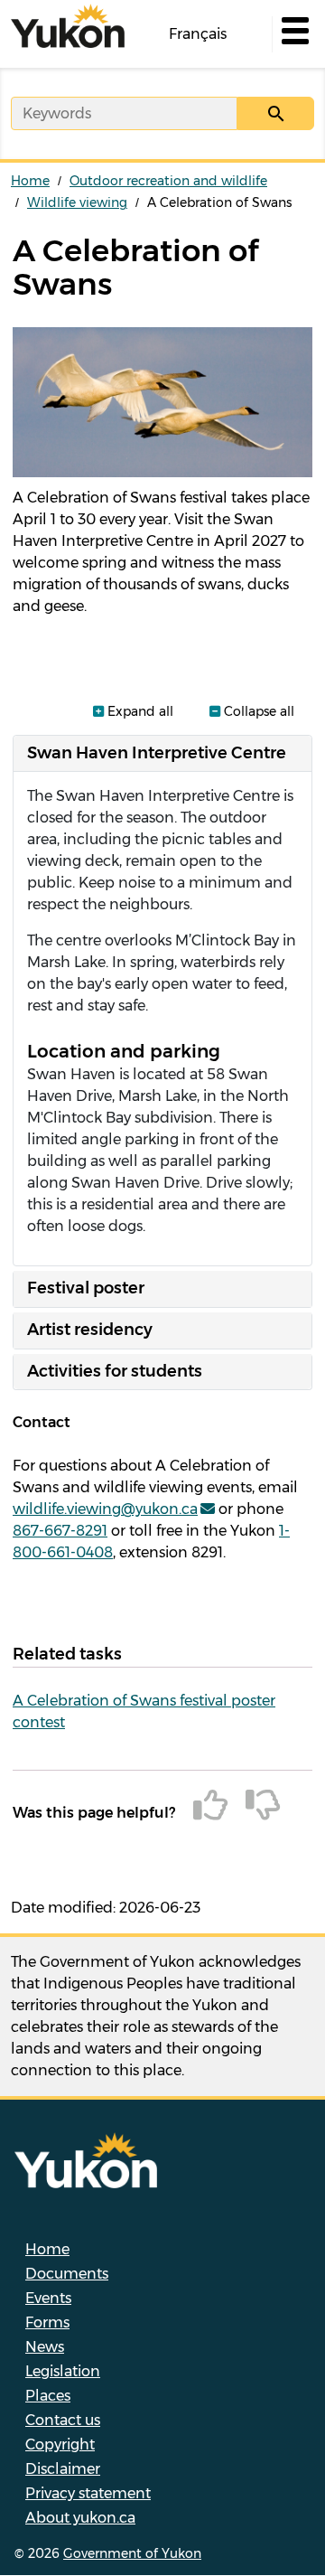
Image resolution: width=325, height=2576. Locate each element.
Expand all (139, 711)
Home (30, 181)
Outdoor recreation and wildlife (168, 181)
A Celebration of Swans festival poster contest (144, 1711)
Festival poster (86, 1288)
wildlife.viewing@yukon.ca (105, 1509)
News (45, 2347)
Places (48, 2396)
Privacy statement (88, 2493)
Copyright (60, 2444)
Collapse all (257, 711)
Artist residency (90, 1330)
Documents (67, 2274)
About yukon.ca (80, 2518)
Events (48, 2298)
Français (198, 34)
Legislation (63, 2371)
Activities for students (115, 1371)
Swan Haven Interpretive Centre (157, 753)
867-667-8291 (60, 1531)
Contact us (63, 2420)
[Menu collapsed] (293, 34)
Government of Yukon (132, 2553)
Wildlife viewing (77, 202)
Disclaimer (63, 2469)
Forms (47, 2322)
